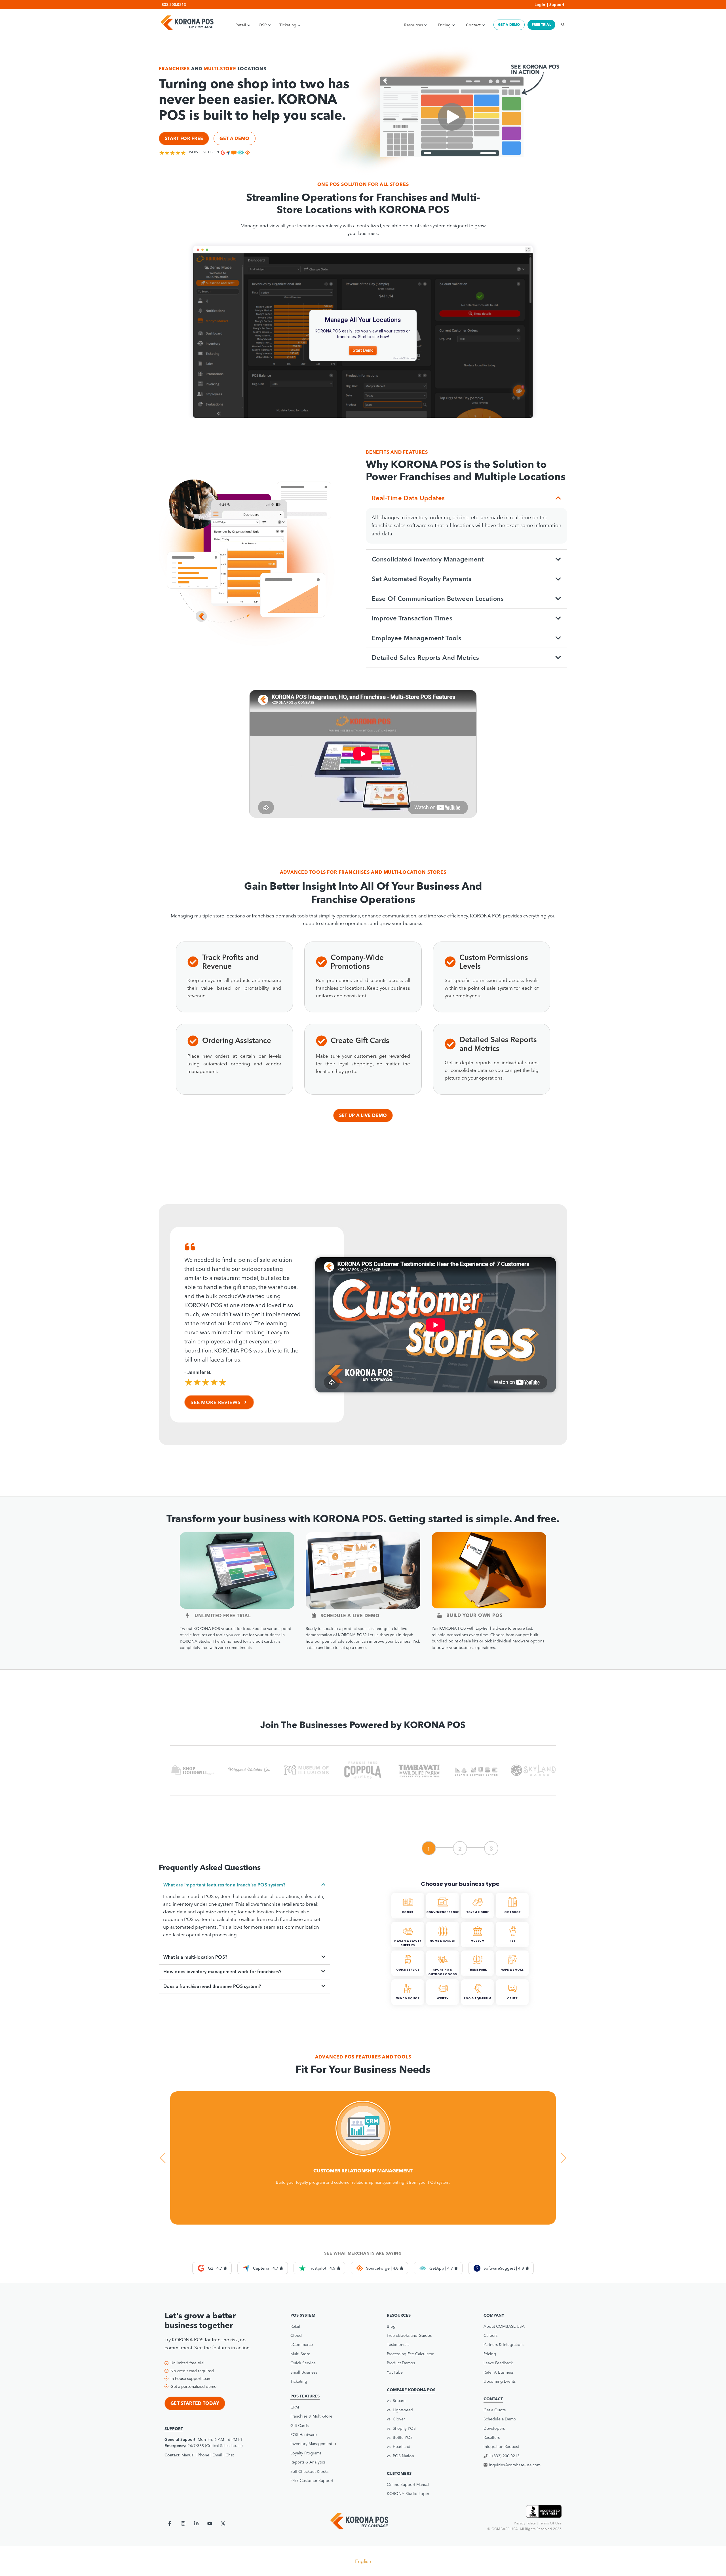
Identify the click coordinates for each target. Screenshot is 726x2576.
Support (557, 5)
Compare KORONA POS (411, 2390)
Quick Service (303, 2363)
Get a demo (234, 138)
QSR (263, 25)
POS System (303, 2315)
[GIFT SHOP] (512, 1917)
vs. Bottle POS (400, 2437)
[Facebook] (170, 2523)
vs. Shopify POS (401, 2428)
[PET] (512, 1946)
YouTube (395, 2372)
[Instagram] (183, 2523)
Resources (413, 25)
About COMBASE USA (504, 2326)
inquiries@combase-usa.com (515, 2465)
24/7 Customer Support (312, 2480)
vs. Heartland (399, 2446)
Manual (188, 2455)
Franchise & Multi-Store (311, 2416)
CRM (295, 2407)
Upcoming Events (500, 2381)
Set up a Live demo (363, 1115)
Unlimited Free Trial (223, 1615)
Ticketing (288, 25)
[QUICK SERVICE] (408, 1975)
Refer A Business (499, 2372)
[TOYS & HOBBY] (478, 1917)
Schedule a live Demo (350, 1615)
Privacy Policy (525, 2523)
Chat (230, 2455)
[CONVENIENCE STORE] (443, 1917)
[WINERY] (443, 2004)
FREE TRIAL (541, 25)
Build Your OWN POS (474, 1615)
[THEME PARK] (478, 1975)
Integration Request (501, 2446)
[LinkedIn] (196, 2523)
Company (494, 2315)
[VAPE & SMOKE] (512, 1975)
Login (540, 5)
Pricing (444, 25)
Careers (490, 2335)
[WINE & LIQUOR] (408, 2004)
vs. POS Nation (400, 2456)
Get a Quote (495, 2410)
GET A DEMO (509, 25)
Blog (391, 2326)
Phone (203, 2455)
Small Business (304, 2372)
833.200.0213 (174, 5)
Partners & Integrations (504, 2344)
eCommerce (302, 2344)
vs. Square (396, 2401)
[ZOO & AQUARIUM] (478, 2004)
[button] (327, 2444)
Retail (241, 25)
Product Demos (401, 2363)
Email (217, 2455)
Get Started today (195, 2403)
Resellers (492, 2437)
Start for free (184, 138)
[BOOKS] (408, 1917)
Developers (494, 2428)
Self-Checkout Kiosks (309, 2471)
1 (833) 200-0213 (504, 2456)
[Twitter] (223, 2523)
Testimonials (398, 2344)
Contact (473, 25)
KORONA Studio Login (408, 2494)
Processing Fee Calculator (410, 2354)
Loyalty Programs (306, 2453)
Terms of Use (550, 2523)
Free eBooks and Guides (409, 2335)
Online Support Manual (408, 2484)
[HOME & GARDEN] (443, 1946)
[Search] (561, 25)
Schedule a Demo (500, 2419)
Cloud (296, 2335)
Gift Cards (299, 2426)
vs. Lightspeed (400, 2410)
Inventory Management (311, 2444)
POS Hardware (304, 2435)
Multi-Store (300, 2354)
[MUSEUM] (478, 1946)
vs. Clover (396, 2419)
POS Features (305, 2396)
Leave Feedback (498, 2363)
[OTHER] (512, 2004)
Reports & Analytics (308, 2462)
